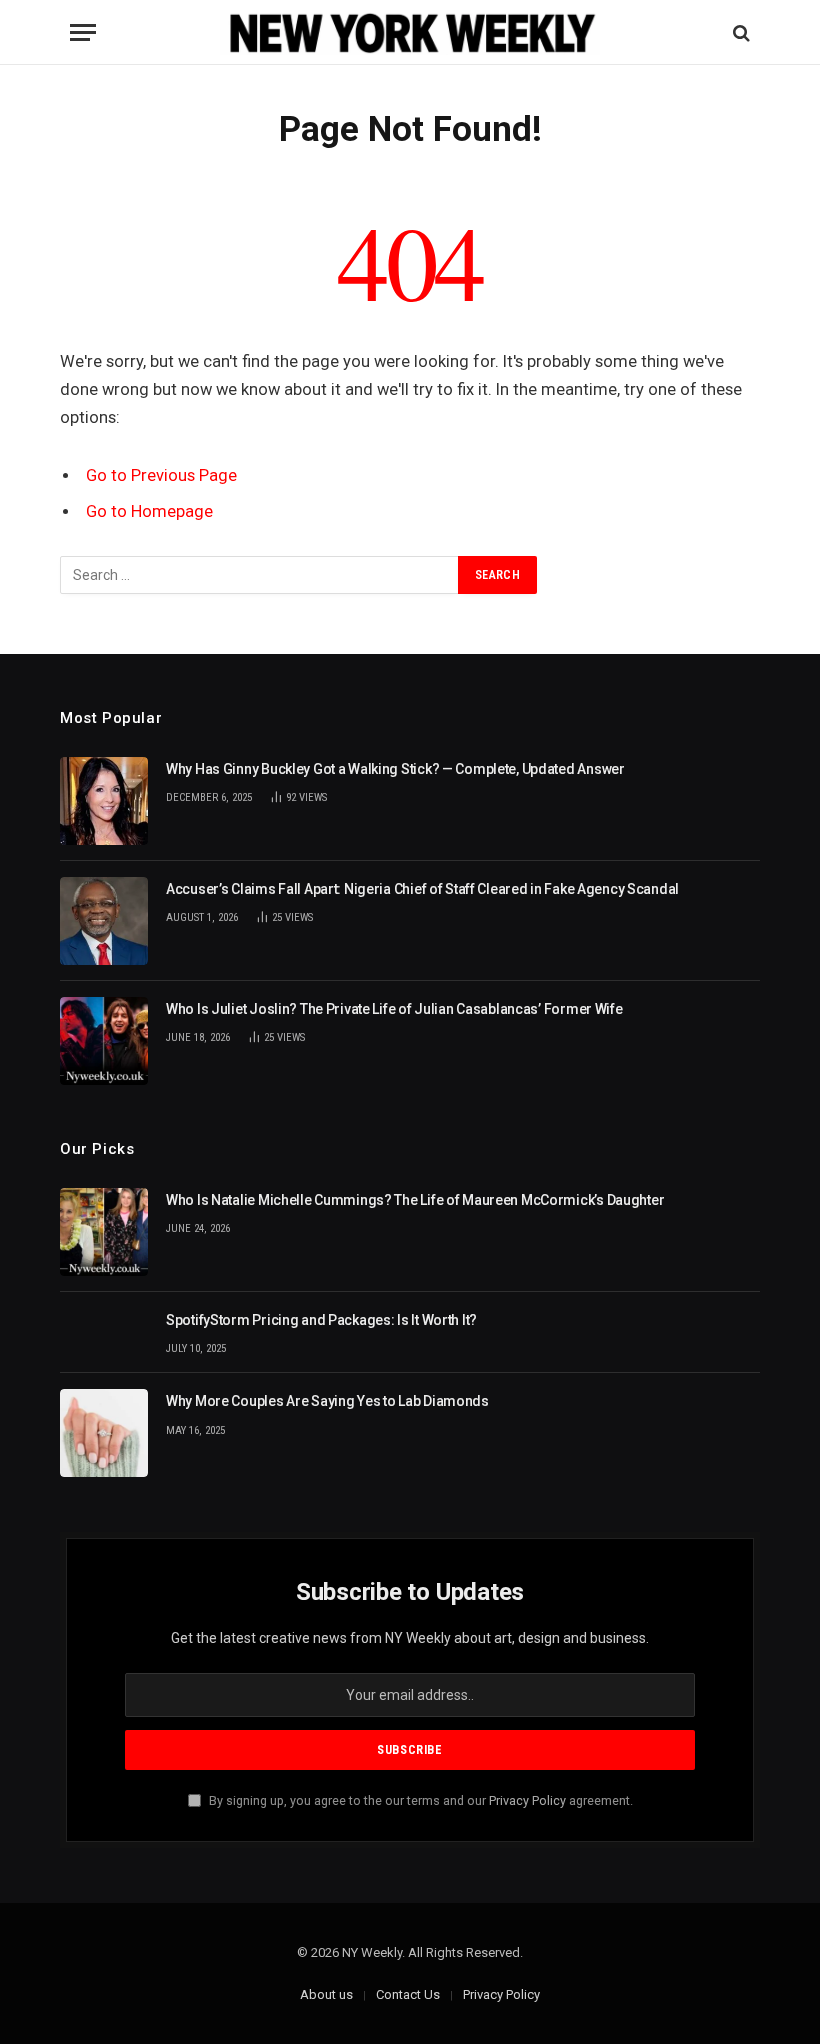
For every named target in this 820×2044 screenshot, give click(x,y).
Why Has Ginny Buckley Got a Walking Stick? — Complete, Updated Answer (395, 769)
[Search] (739, 32)
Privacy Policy (527, 1800)
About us (326, 1994)
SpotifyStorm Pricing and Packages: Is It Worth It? (321, 1320)
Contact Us (408, 1994)
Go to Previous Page (161, 475)
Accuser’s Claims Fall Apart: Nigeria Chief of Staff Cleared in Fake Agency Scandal (422, 889)
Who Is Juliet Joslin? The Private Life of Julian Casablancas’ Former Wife (394, 1009)
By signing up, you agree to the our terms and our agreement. (419, 1800)
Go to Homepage (149, 511)
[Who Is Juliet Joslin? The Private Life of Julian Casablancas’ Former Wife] (104, 1041)
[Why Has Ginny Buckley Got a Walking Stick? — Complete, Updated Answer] (104, 801)
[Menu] (83, 32)
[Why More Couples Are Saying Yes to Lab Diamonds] (104, 1433)
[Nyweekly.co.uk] (410, 32)
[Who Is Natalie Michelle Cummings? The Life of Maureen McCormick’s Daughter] (104, 1232)
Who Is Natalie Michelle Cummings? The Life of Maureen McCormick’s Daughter (415, 1200)
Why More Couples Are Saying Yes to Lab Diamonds (327, 1401)
